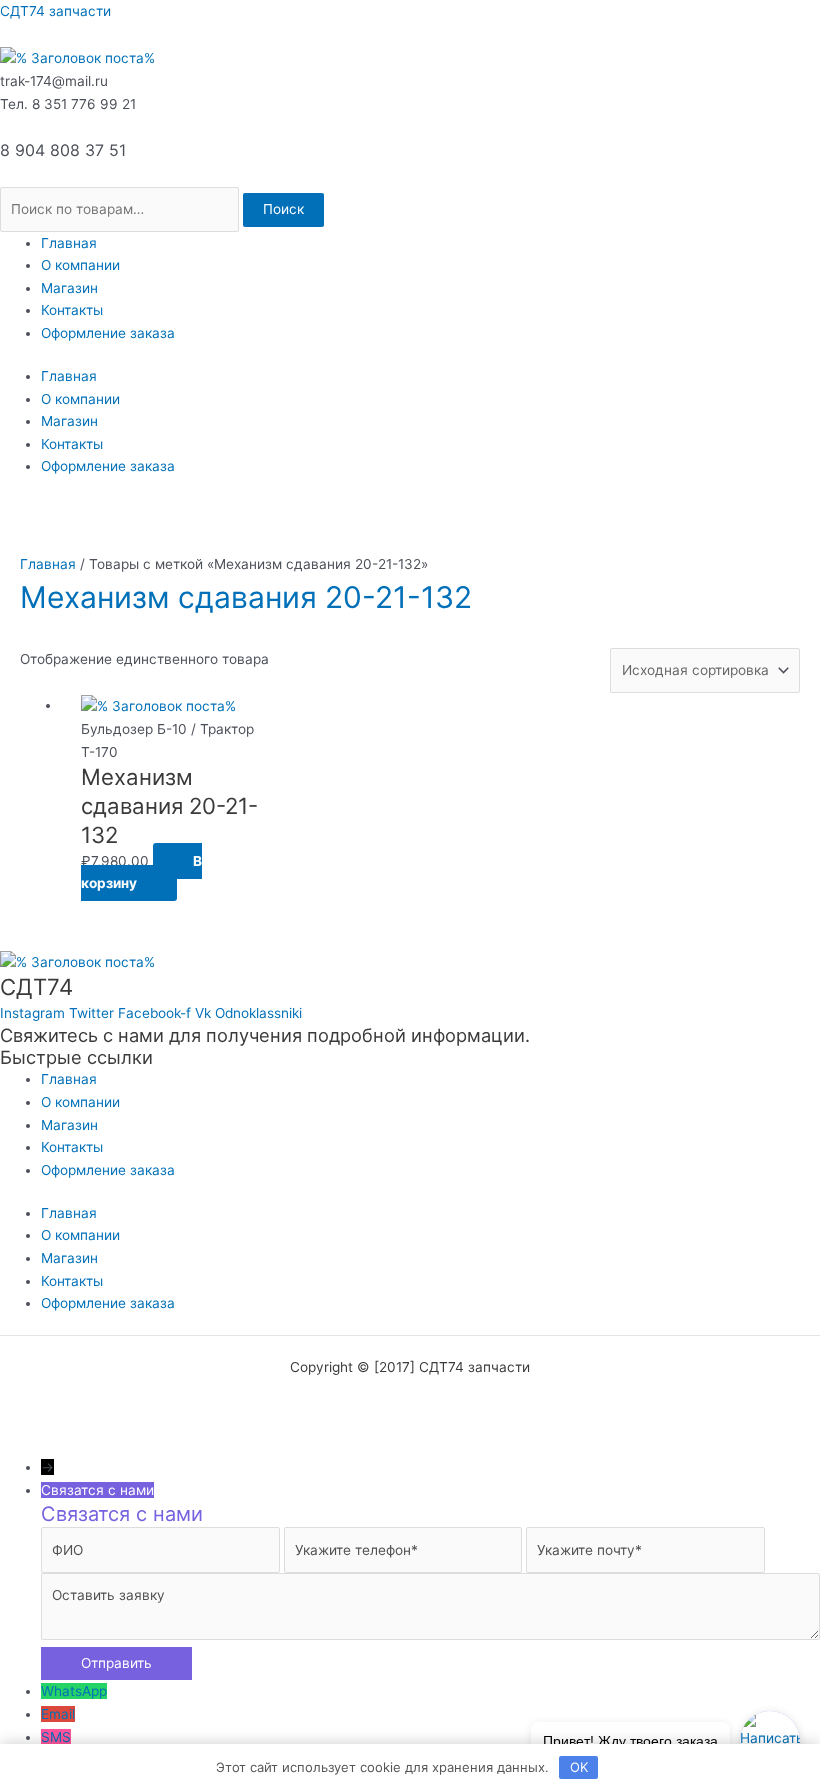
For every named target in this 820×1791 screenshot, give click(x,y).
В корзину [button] (141, 872)
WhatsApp (74, 1691)
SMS (56, 1737)
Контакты (72, 310)
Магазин (69, 288)
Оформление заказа (108, 333)
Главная (69, 243)
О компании (80, 265)
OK (579, 1767)
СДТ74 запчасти (55, 11)
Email (58, 1714)
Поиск (283, 209)
